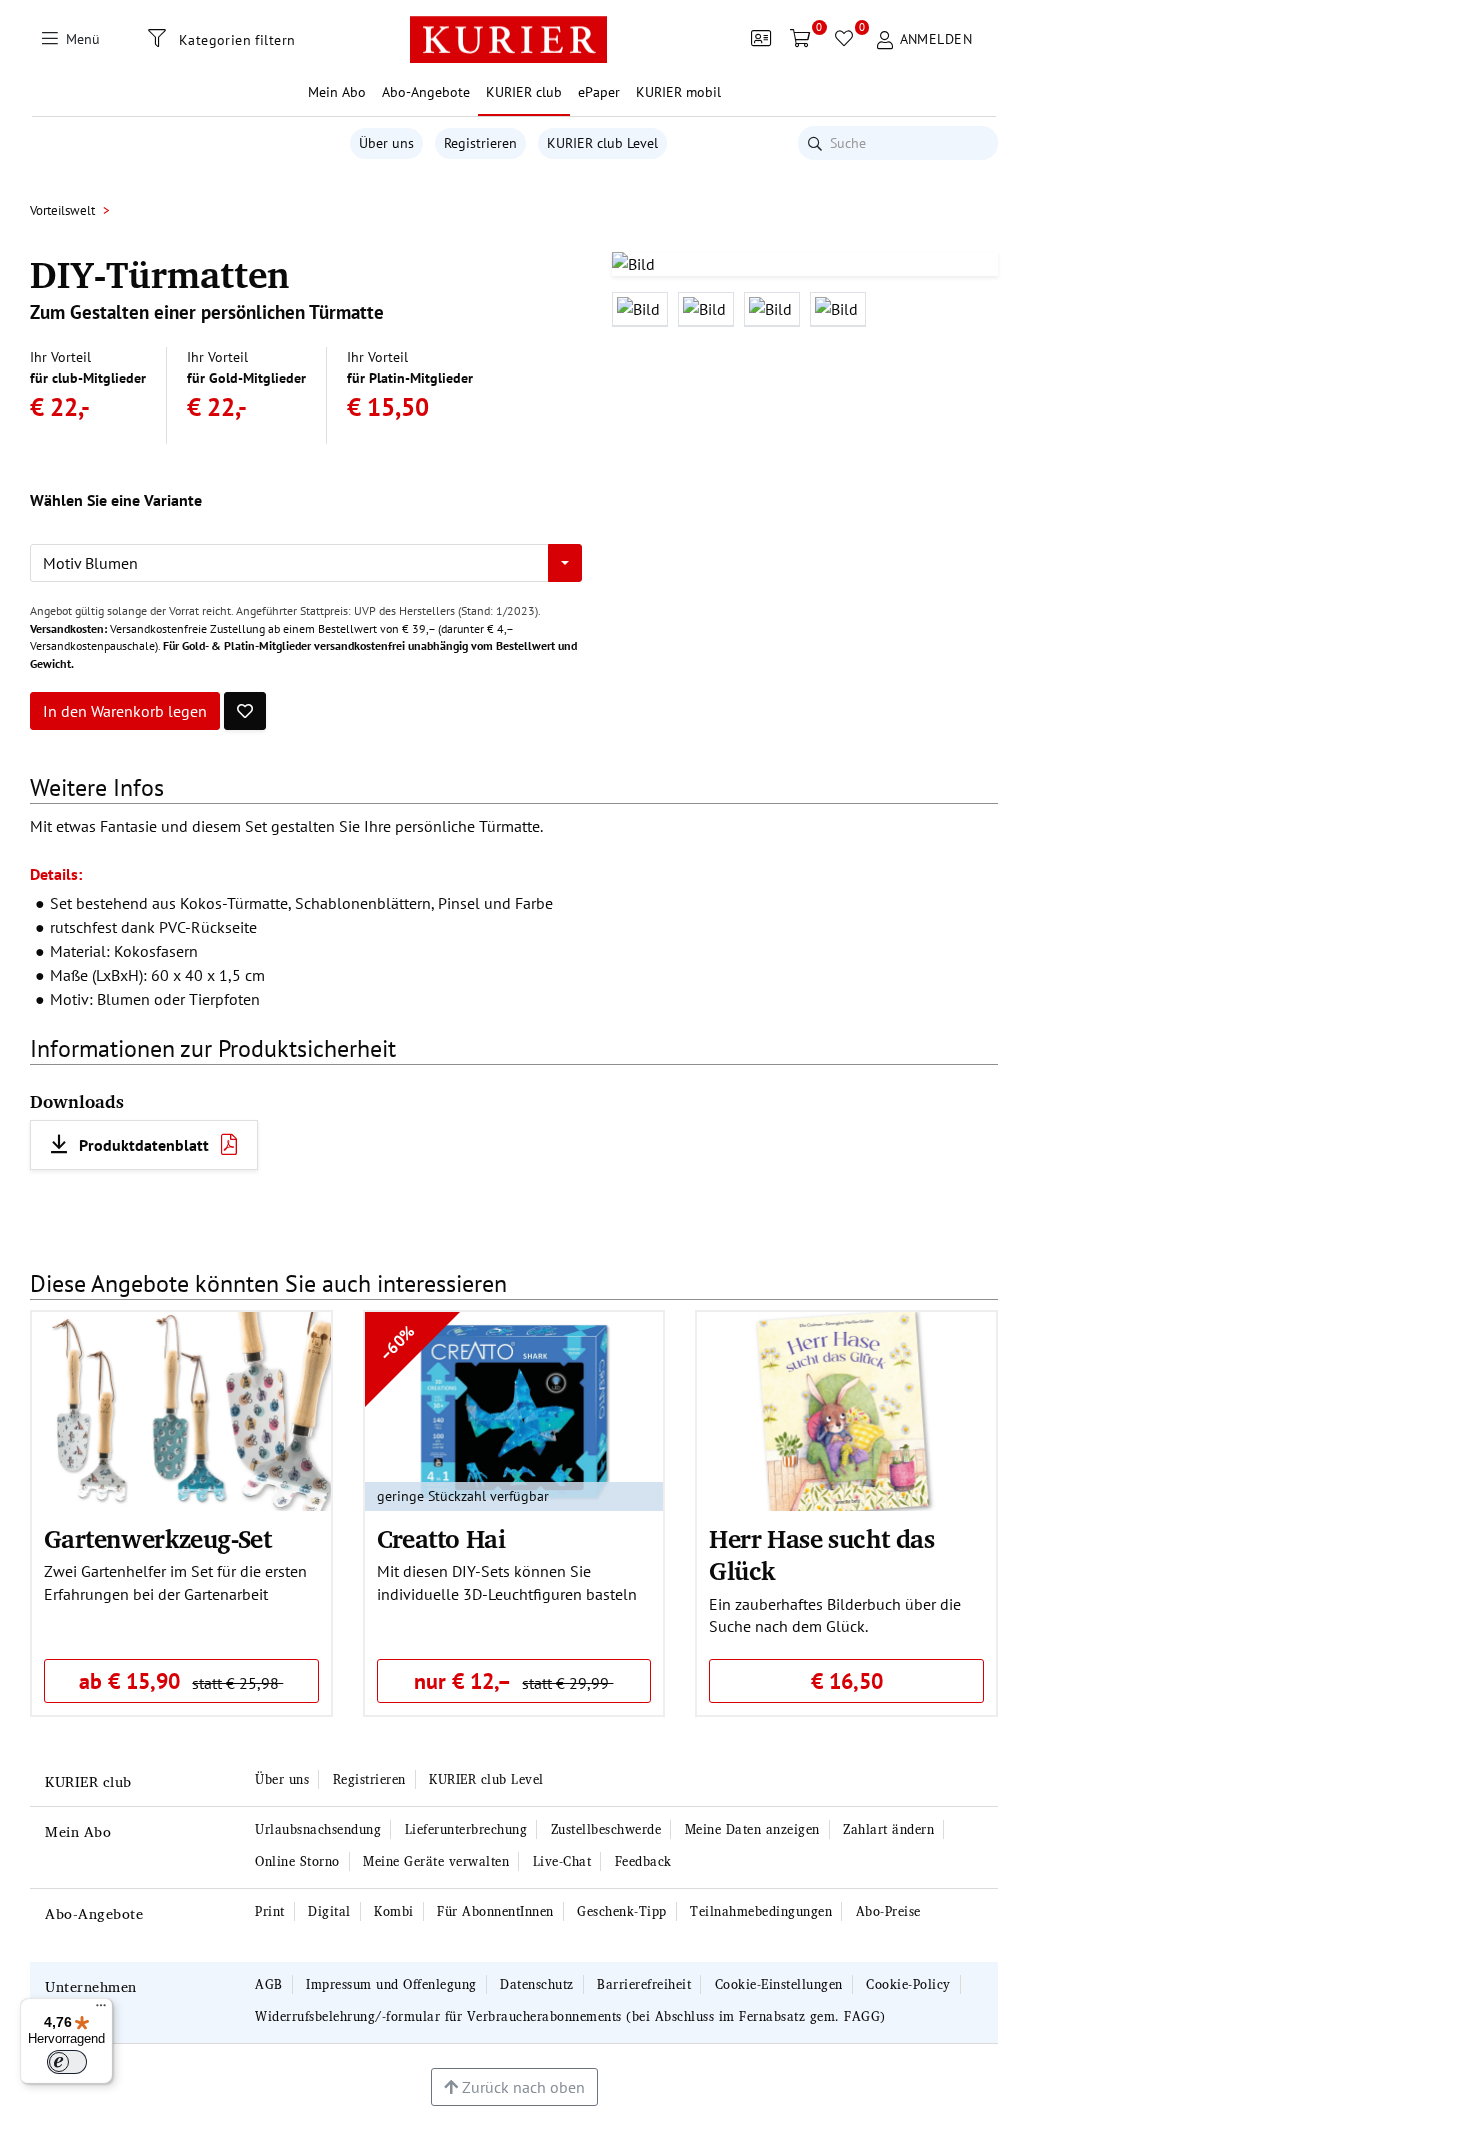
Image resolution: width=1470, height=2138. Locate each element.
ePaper (599, 92)
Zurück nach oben (521, 2087)
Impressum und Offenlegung (391, 1984)
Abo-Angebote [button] (426, 92)
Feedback (643, 1861)
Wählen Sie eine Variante (116, 500)
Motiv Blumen (90, 563)
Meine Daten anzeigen (752, 1829)
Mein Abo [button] (337, 92)
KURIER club (88, 1781)
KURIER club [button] (524, 92)
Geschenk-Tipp (622, 1911)
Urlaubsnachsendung (318, 1829)
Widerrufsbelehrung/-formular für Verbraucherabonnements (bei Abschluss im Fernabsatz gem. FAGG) (570, 2016)
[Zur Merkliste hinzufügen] (245, 711)
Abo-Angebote (94, 1913)
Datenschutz (537, 1984)
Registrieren (480, 143)
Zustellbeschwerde (606, 1829)
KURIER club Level (602, 143)
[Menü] (101, 2010)
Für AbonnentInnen (495, 1911)
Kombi (394, 1911)
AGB (269, 1984)
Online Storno (297, 1861)
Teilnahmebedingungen (761, 1911)
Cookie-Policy (908, 1984)
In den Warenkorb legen (125, 711)
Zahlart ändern (888, 1829)
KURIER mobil (678, 92)
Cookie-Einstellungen (779, 1984)
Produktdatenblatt (144, 1145)
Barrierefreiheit (644, 1984)
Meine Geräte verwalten (436, 1861)
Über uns (386, 143)
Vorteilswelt (62, 210)
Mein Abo (78, 1831)
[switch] (67, 2062)
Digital (329, 1911)
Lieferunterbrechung (466, 1829)
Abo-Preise (888, 1911)
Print (270, 1911)
